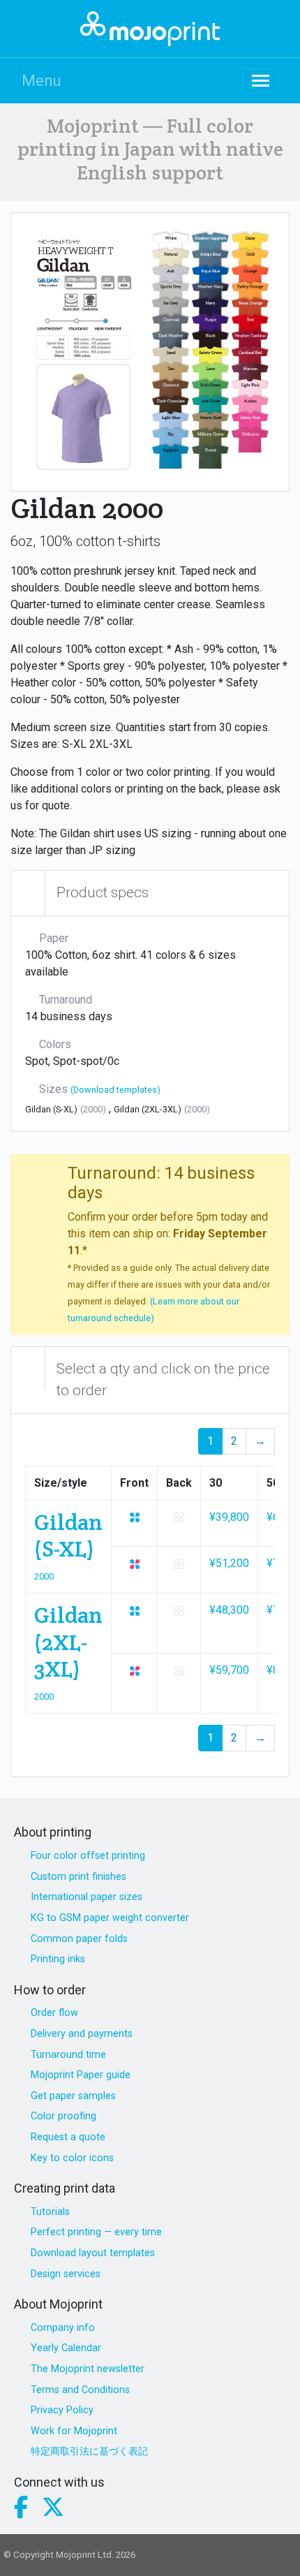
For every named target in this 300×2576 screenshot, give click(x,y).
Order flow (54, 2013)
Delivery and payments (82, 2034)
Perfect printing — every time (96, 2232)
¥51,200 (229, 1563)
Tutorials (50, 2212)
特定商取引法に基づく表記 (89, 2451)
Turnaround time (68, 2055)
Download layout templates (93, 2253)
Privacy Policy (62, 2410)
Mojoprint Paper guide (81, 2075)
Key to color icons (72, 2158)
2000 (44, 1576)
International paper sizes (87, 1897)
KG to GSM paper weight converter (110, 1918)
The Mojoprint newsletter (88, 2369)
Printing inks (58, 1959)
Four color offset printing (88, 1856)
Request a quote (68, 2137)
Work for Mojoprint (74, 2431)
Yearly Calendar (66, 2348)
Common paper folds (79, 1939)
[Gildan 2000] (150, 352)
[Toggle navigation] (261, 81)
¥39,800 (229, 1517)
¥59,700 (229, 1670)
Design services (66, 2274)
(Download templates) (115, 1090)
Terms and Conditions (80, 2390)
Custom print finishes (78, 1877)
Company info (63, 2328)
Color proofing (63, 2116)
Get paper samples (73, 2096)
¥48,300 (229, 1610)
